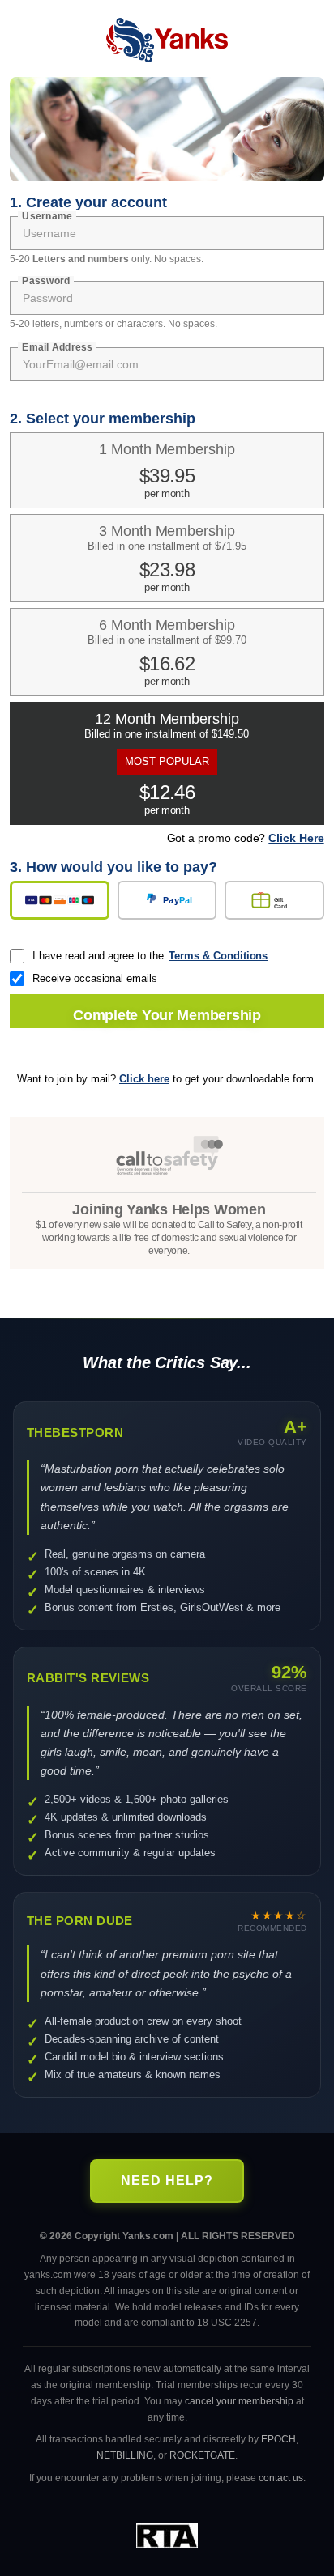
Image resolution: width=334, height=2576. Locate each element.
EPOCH (278, 2439)
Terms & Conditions (218, 956)
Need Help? (167, 2181)
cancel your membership (239, 2401)
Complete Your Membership (167, 1015)
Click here (144, 1079)
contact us (281, 2478)
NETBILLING (125, 2455)
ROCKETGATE (202, 2455)
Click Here (296, 838)
